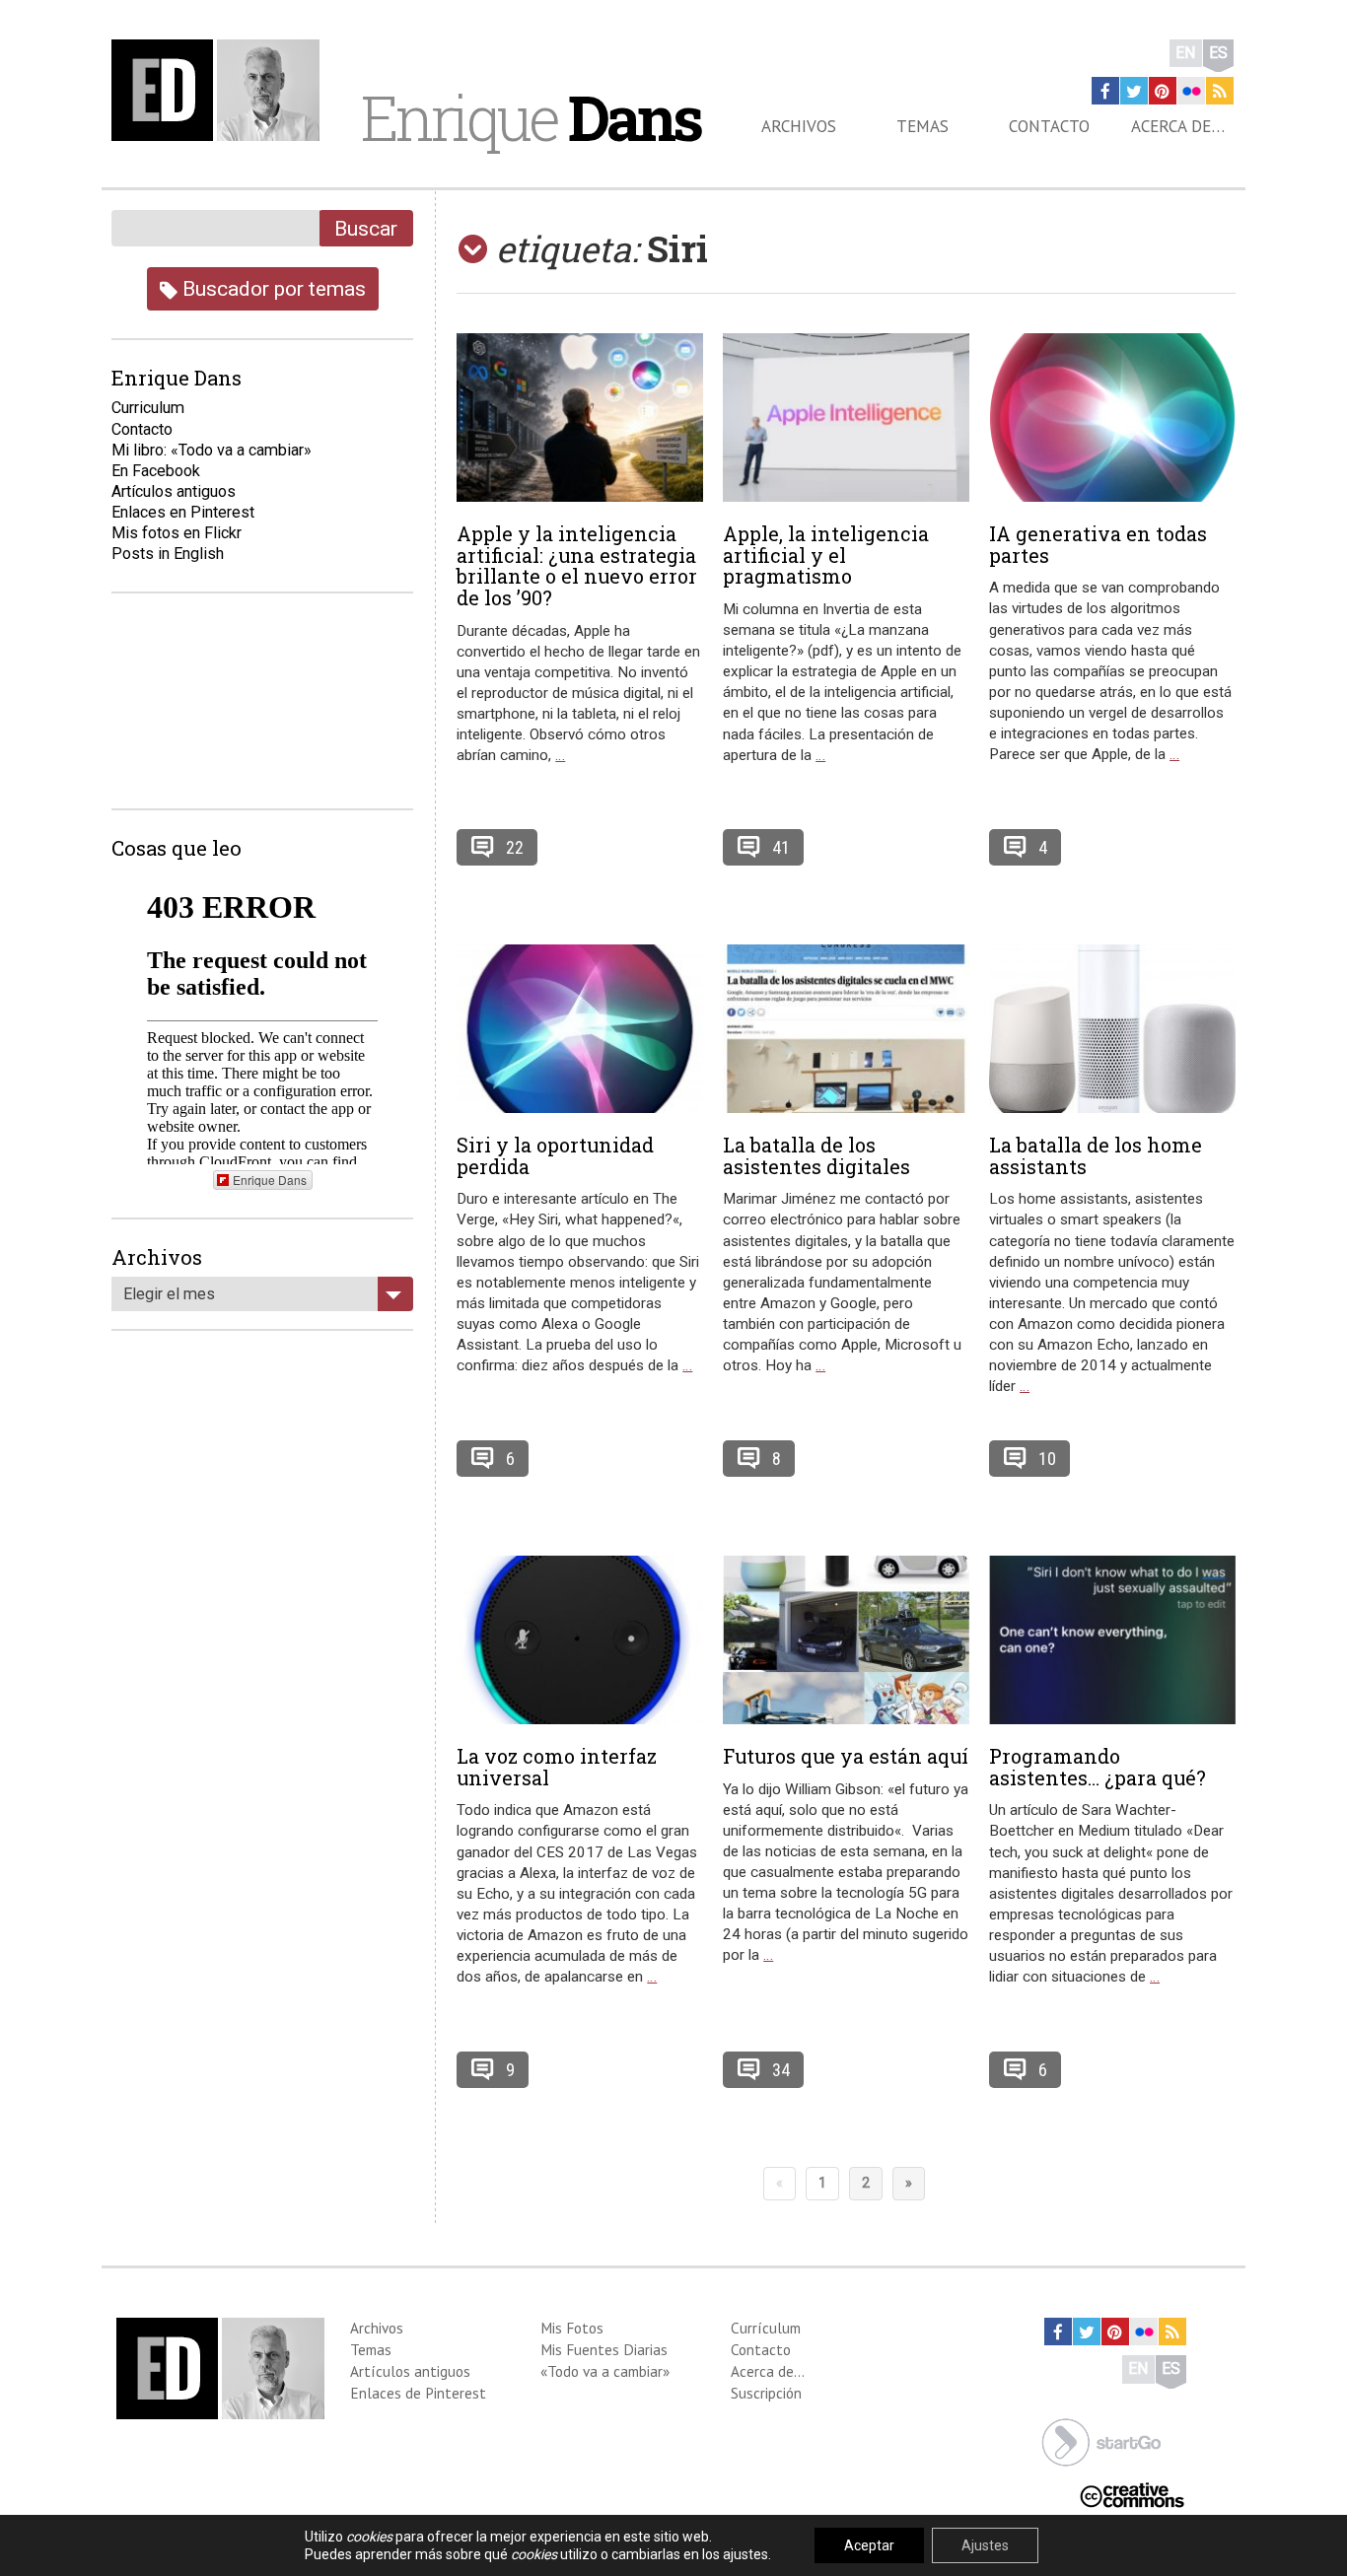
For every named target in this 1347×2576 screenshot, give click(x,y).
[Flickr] (1191, 91)
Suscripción (766, 2393)
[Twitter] (1134, 91)
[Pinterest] (1163, 91)
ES (1218, 53)
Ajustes (985, 2545)
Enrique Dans (270, 1180)
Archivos (799, 126)
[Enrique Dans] (221, 90)
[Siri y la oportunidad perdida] (580, 1029)
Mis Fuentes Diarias (604, 2349)
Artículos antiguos (174, 491)
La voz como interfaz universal (557, 1767)
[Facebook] (1105, 91)
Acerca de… (1178, 126)
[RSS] (1220, 91)
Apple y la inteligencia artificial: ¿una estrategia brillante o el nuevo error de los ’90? (577, 565)
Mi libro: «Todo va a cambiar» (212, 450)
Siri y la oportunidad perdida (555, 1155)
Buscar (366, 228)
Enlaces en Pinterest (183, 512)
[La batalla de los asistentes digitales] (846, 1029)
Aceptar (869, 2545)
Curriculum (148, 408)
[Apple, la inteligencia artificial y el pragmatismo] (846, 418)
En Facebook (156, 471)
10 (1047, 1459)
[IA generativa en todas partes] (1112, 418)
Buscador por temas (272, 288)
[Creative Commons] (1132, 2493)
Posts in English (168, 554)
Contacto (1049, 126)
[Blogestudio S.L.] (1101, 2440)
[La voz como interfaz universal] (580, 1640)
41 (781, 847)
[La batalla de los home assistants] (1112, 1029)
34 (781, 2070)
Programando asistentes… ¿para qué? (1098, 1767)
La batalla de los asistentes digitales (816, 1155)
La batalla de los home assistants (1096, 1155)
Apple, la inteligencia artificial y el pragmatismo (826, 555)
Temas (922, 126)
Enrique (531, 117)
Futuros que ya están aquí (846, 1756)
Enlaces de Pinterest (418, 2393)
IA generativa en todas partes (1098, 544)
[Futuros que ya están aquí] (846, 1640)
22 (515, 847)
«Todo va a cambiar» (605, 2371)
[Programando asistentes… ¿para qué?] (1112, 1640)
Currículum (766, 2328)
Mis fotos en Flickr (177, 533)
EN (1186, 53)
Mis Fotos (572, 2328)
